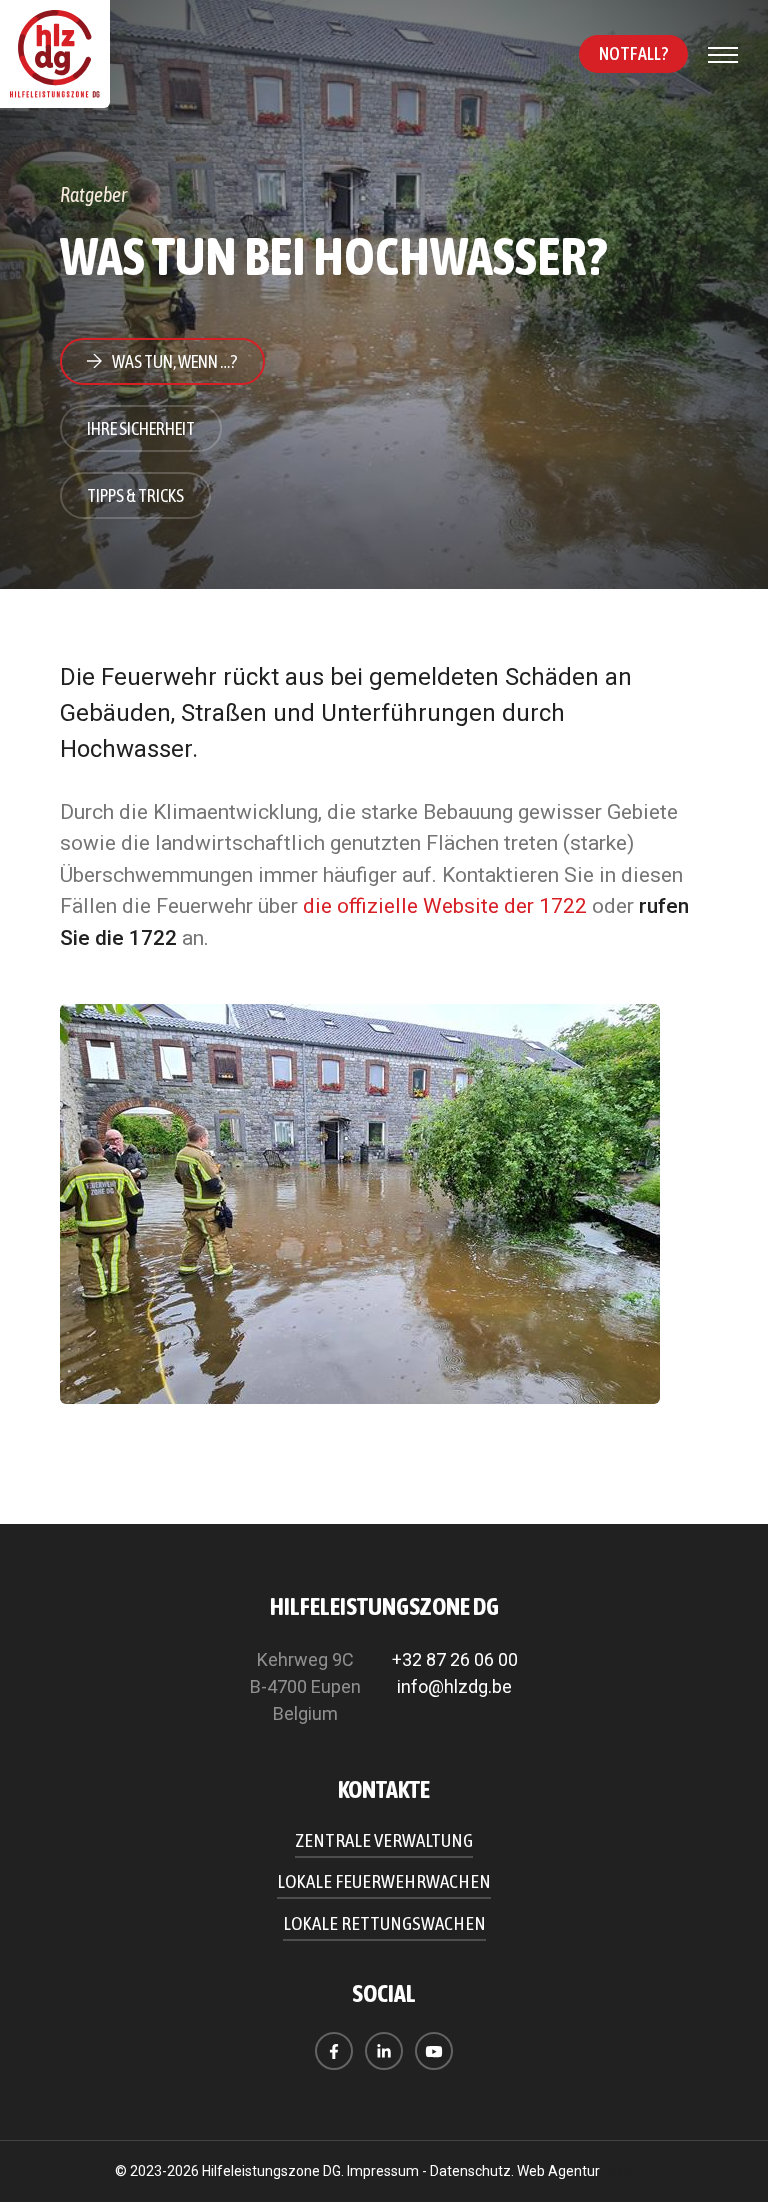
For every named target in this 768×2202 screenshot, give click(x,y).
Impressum (383, 2171)
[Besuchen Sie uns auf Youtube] (434, 2051)
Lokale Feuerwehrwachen (384, 1881)
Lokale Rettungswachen (384, 1923)
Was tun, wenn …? (175, 361)
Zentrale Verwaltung (384, 1840)
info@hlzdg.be (454, 1686)
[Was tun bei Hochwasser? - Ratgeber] (384, 1204)
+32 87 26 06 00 (455, 1659)
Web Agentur (558, 2171)
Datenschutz (470, 2171)
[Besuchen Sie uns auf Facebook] (334, 2051)
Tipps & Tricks (135, 495)
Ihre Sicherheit (141, 428)
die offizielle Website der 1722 (445, 906)
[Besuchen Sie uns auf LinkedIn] (384, 2051)
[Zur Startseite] (55, 54)
